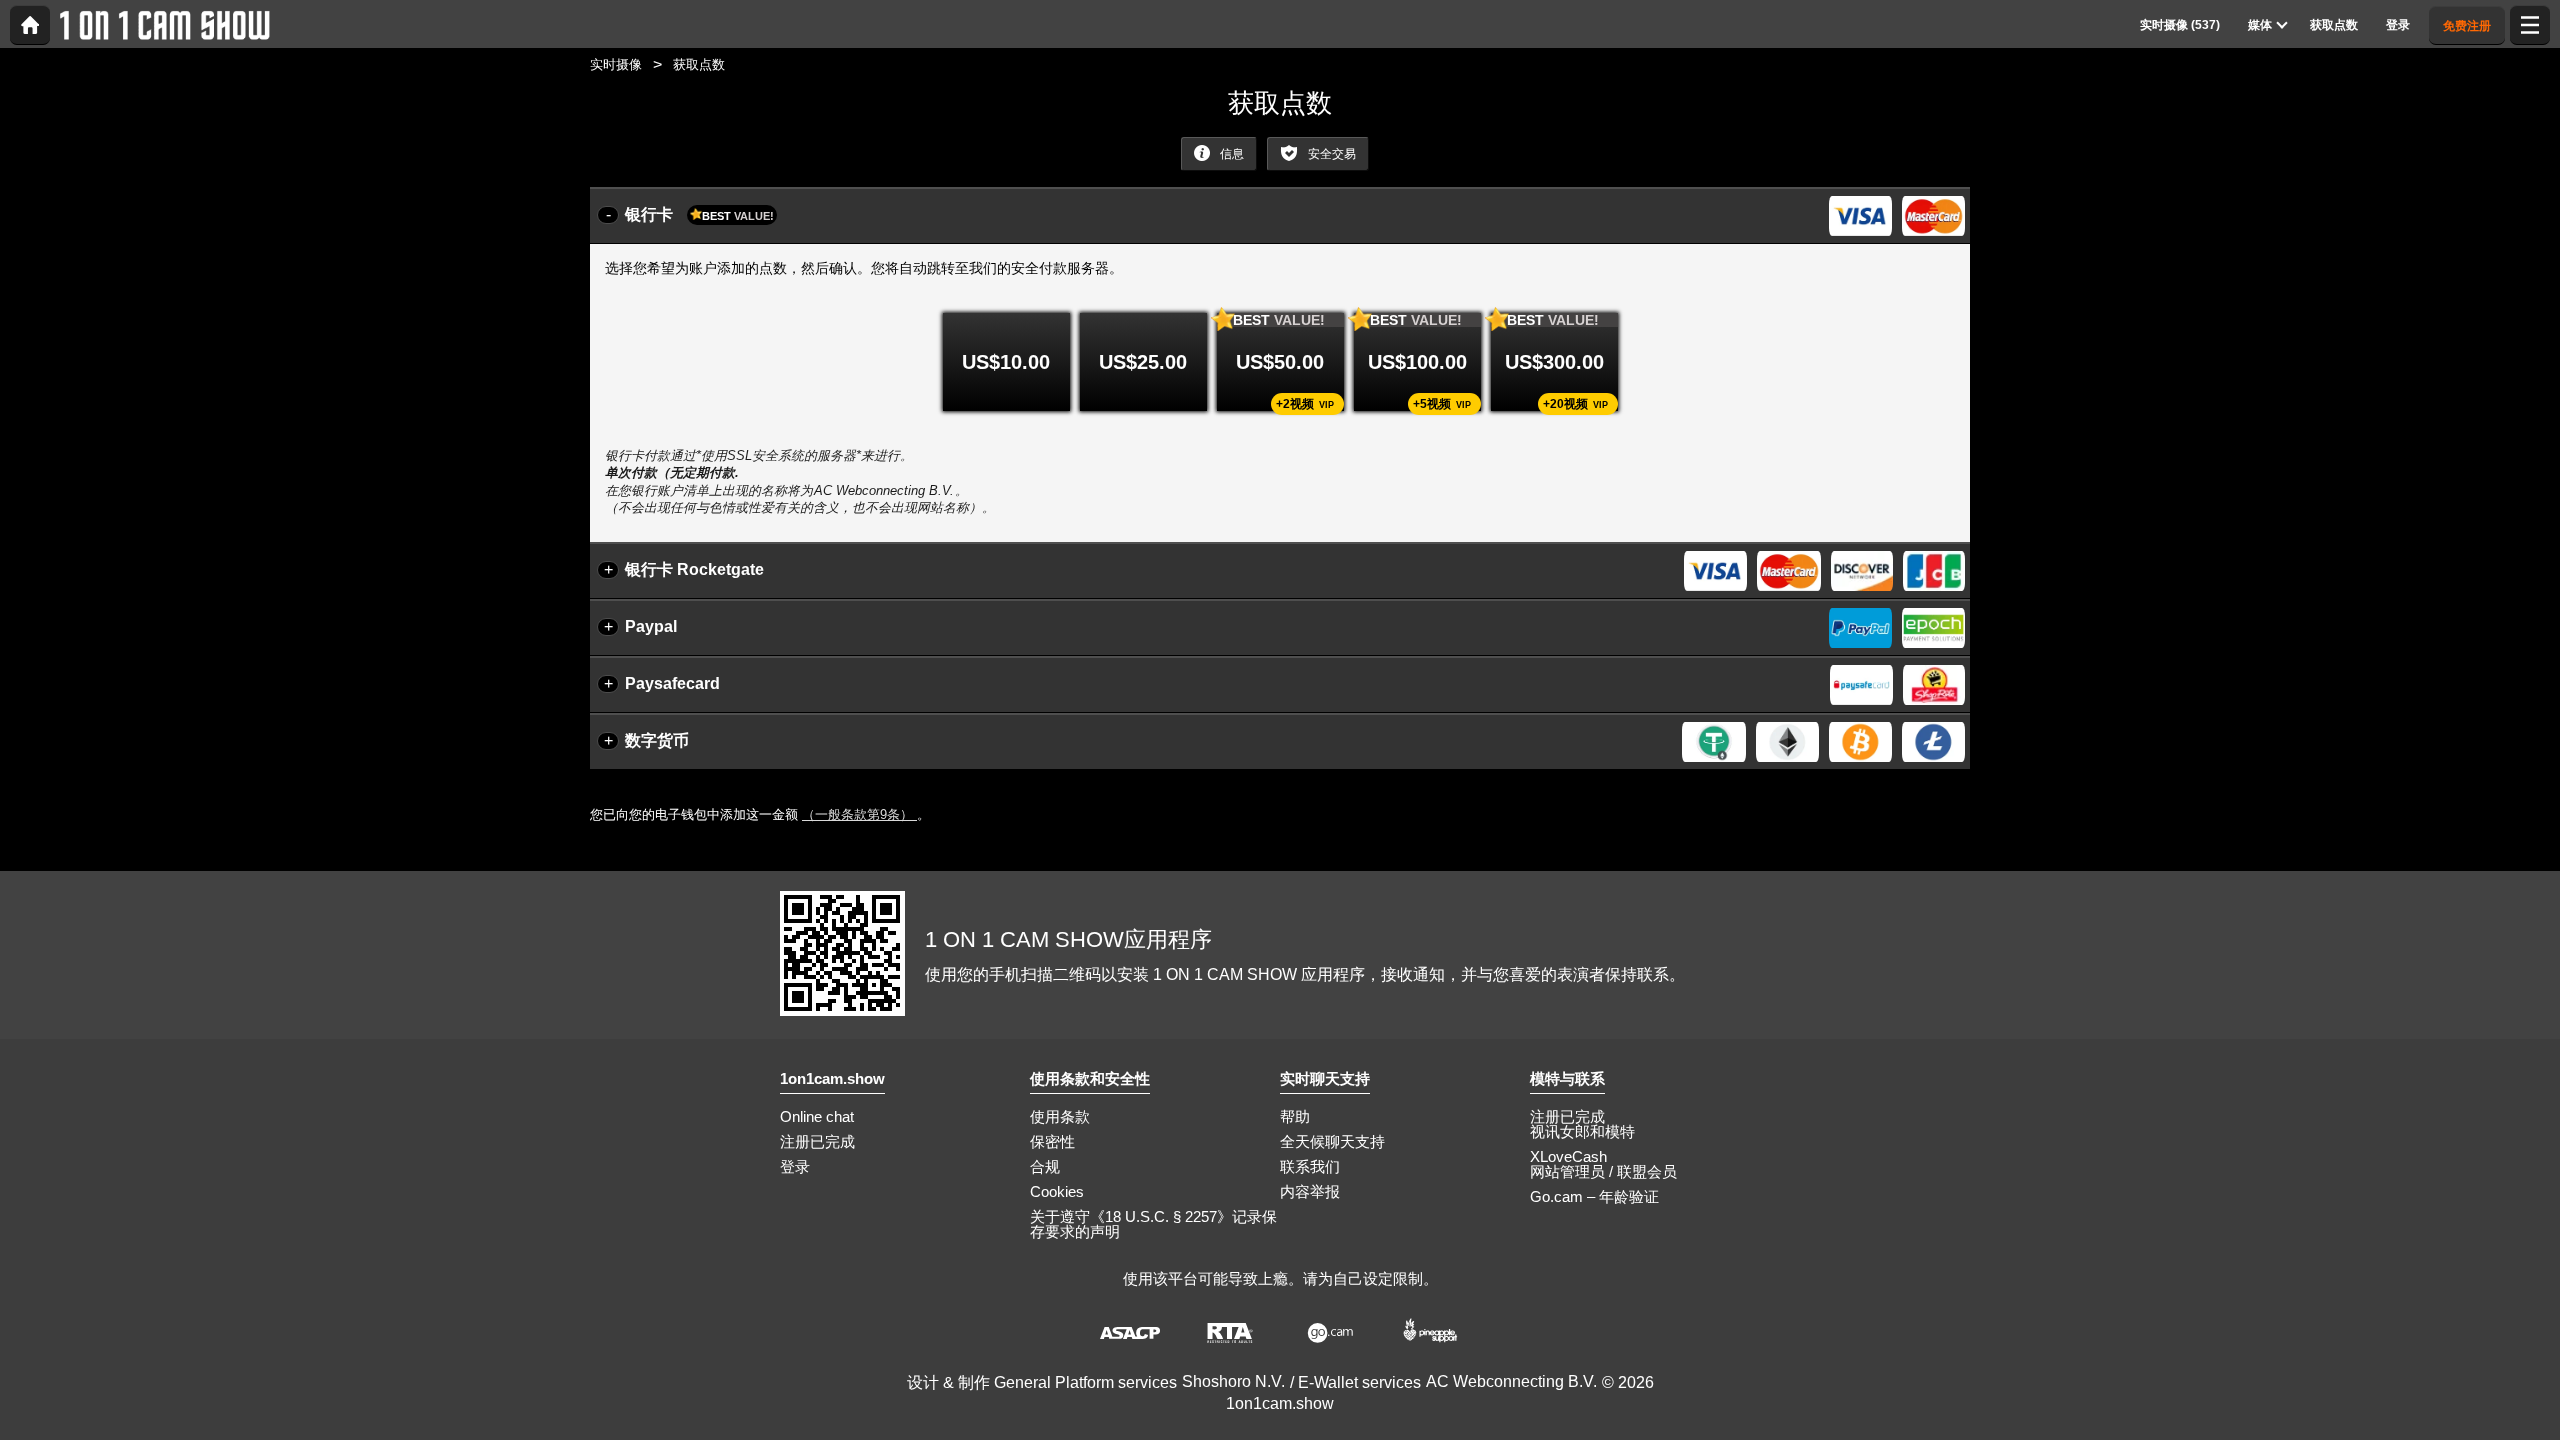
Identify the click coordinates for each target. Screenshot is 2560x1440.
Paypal (651, 626)
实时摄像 (616, 64)
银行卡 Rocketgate (694, 569)
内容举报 (1310, 1191)
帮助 (1295, 1116)
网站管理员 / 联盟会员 (1603, 1171)
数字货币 (657, 740)
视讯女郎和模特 (1582, 1131)
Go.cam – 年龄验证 (1594, 1196)
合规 (1045, 1166)
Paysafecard (672, 683)
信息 (1230, 154)
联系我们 (1310, 1166)
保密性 (1052, 1141)
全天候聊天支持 (1332, 1141)
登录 (795, 1166)
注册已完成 (817, 1141)
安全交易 (1330, 154)
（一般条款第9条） (859, 814)
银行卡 (699, 214)
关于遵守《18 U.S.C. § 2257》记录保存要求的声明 (1153, 1224)
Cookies (1057, 1191)
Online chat (817, 1116)
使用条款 (1060, 1116)
